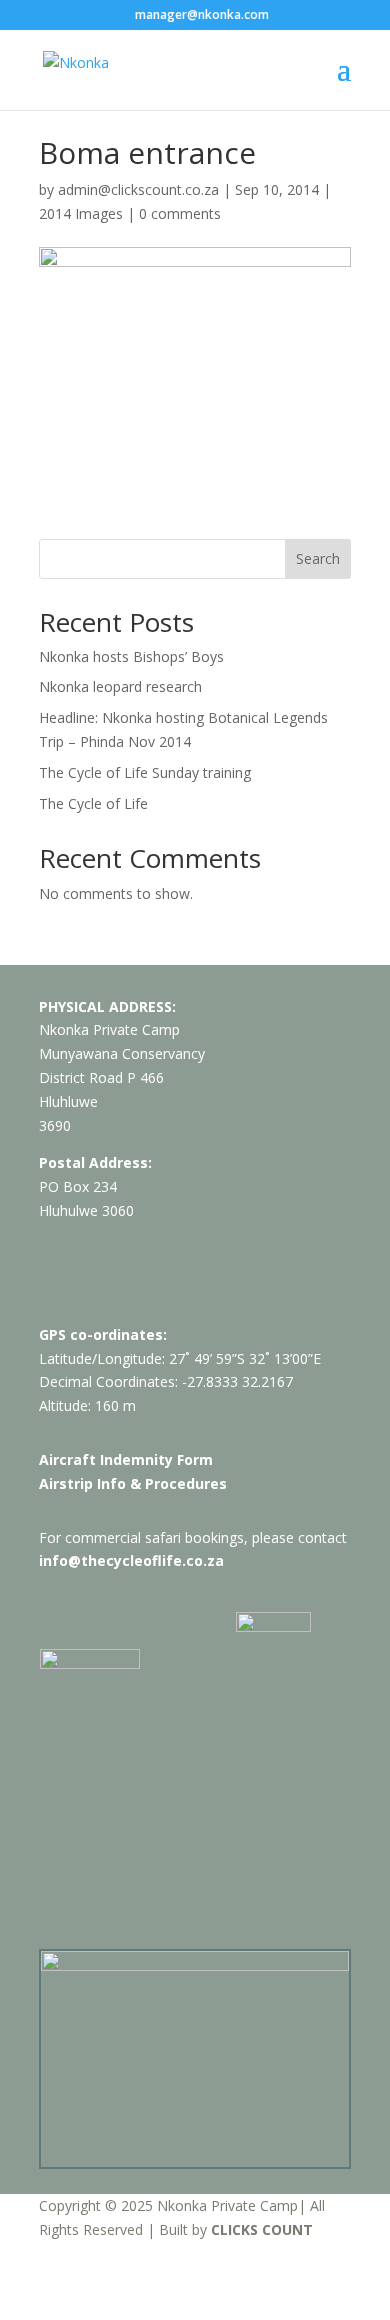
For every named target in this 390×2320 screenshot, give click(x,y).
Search (318, 558)
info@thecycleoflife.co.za (131, 1560)
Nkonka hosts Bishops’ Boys (131, 656)
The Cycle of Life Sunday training (145, 772)
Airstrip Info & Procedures (133, 1483)
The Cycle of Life (93, 803)
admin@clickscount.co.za (138, 189)
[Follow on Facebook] (55, 1269)
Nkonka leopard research (120, 686)
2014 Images (81, 213)
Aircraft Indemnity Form (126, 1459)
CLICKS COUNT (262, 2229)
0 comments (180, 213)
